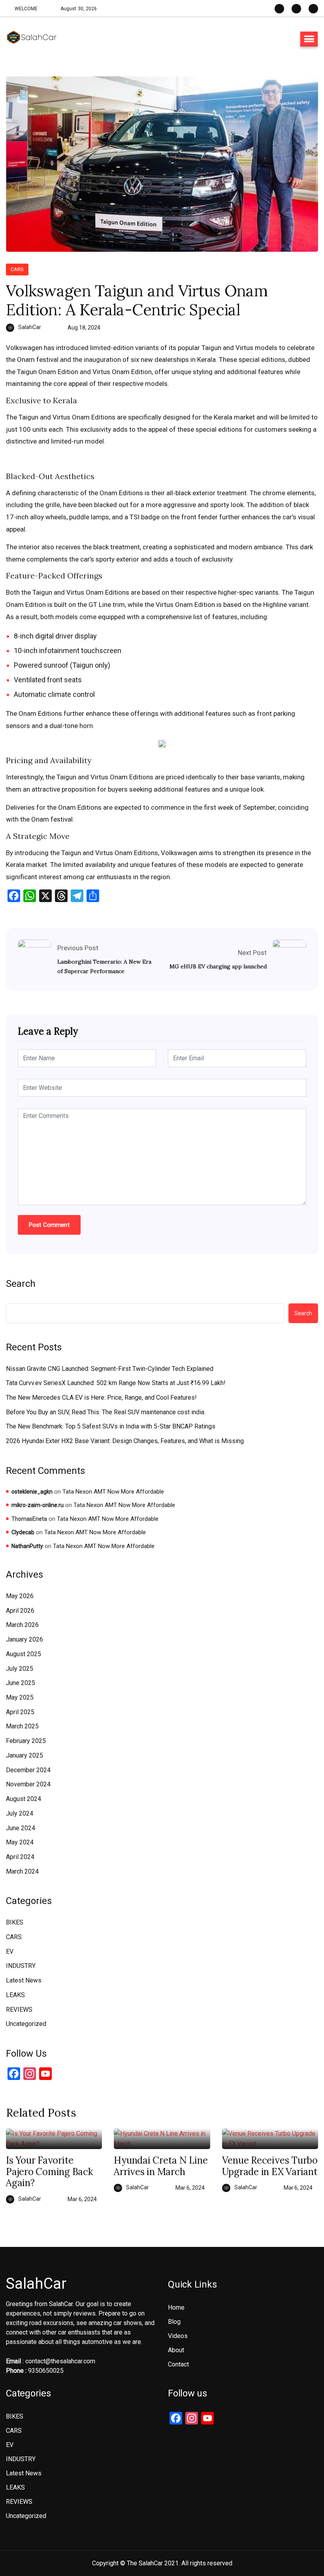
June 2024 (21, 1828)
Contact (178, 2364)
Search (21, 1284)
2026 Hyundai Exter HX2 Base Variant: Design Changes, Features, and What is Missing (125, 1441)
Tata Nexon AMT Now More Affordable (113, 1492)
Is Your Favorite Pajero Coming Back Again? (49, 2172)
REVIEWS (19, 2010)
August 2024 (24, 1799)
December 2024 (28, 1770)
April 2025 (20, 1712)
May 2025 (20, 1697)
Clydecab (23, 1532)
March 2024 (22, 1871)
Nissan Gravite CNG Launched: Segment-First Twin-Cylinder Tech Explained (110, 1369)
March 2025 (22, 1726)
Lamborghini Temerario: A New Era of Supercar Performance (104, 966)
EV (10, 1952)
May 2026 (20, 1596)
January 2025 (24, 1755)
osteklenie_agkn (32, 1492)
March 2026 (22, 1625)
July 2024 (20, 1813)
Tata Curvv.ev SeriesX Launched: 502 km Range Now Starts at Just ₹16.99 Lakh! (116, 1383)
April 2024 (20, 1857)
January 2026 (24, 1639)
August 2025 (24, 1654)
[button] (309, 39)
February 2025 (26, 1741)
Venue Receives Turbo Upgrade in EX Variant (270, 2166)
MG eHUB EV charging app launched (218, 966)
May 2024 (20, 1842)
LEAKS (15, 1995)
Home (176, 2307)
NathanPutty (27, 1546)
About (176, 2350)
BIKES (15, 1922)
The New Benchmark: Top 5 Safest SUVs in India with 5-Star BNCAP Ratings (111, 1426)
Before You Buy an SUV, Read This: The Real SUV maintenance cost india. (106, 1412)
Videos (178, 2336)
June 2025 (21, 1683)
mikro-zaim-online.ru (38, 1505)
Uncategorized (26, 2024)
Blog (174, 2322)
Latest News (24, 1980)
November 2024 (28, 1784)
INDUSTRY (21, 1966)
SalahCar (30, 327)
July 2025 (20, 1669)
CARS (17, 269)
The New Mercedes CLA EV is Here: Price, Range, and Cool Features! (101, 1398)
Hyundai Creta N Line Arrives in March (161, 2166)
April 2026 (20, 1611)
